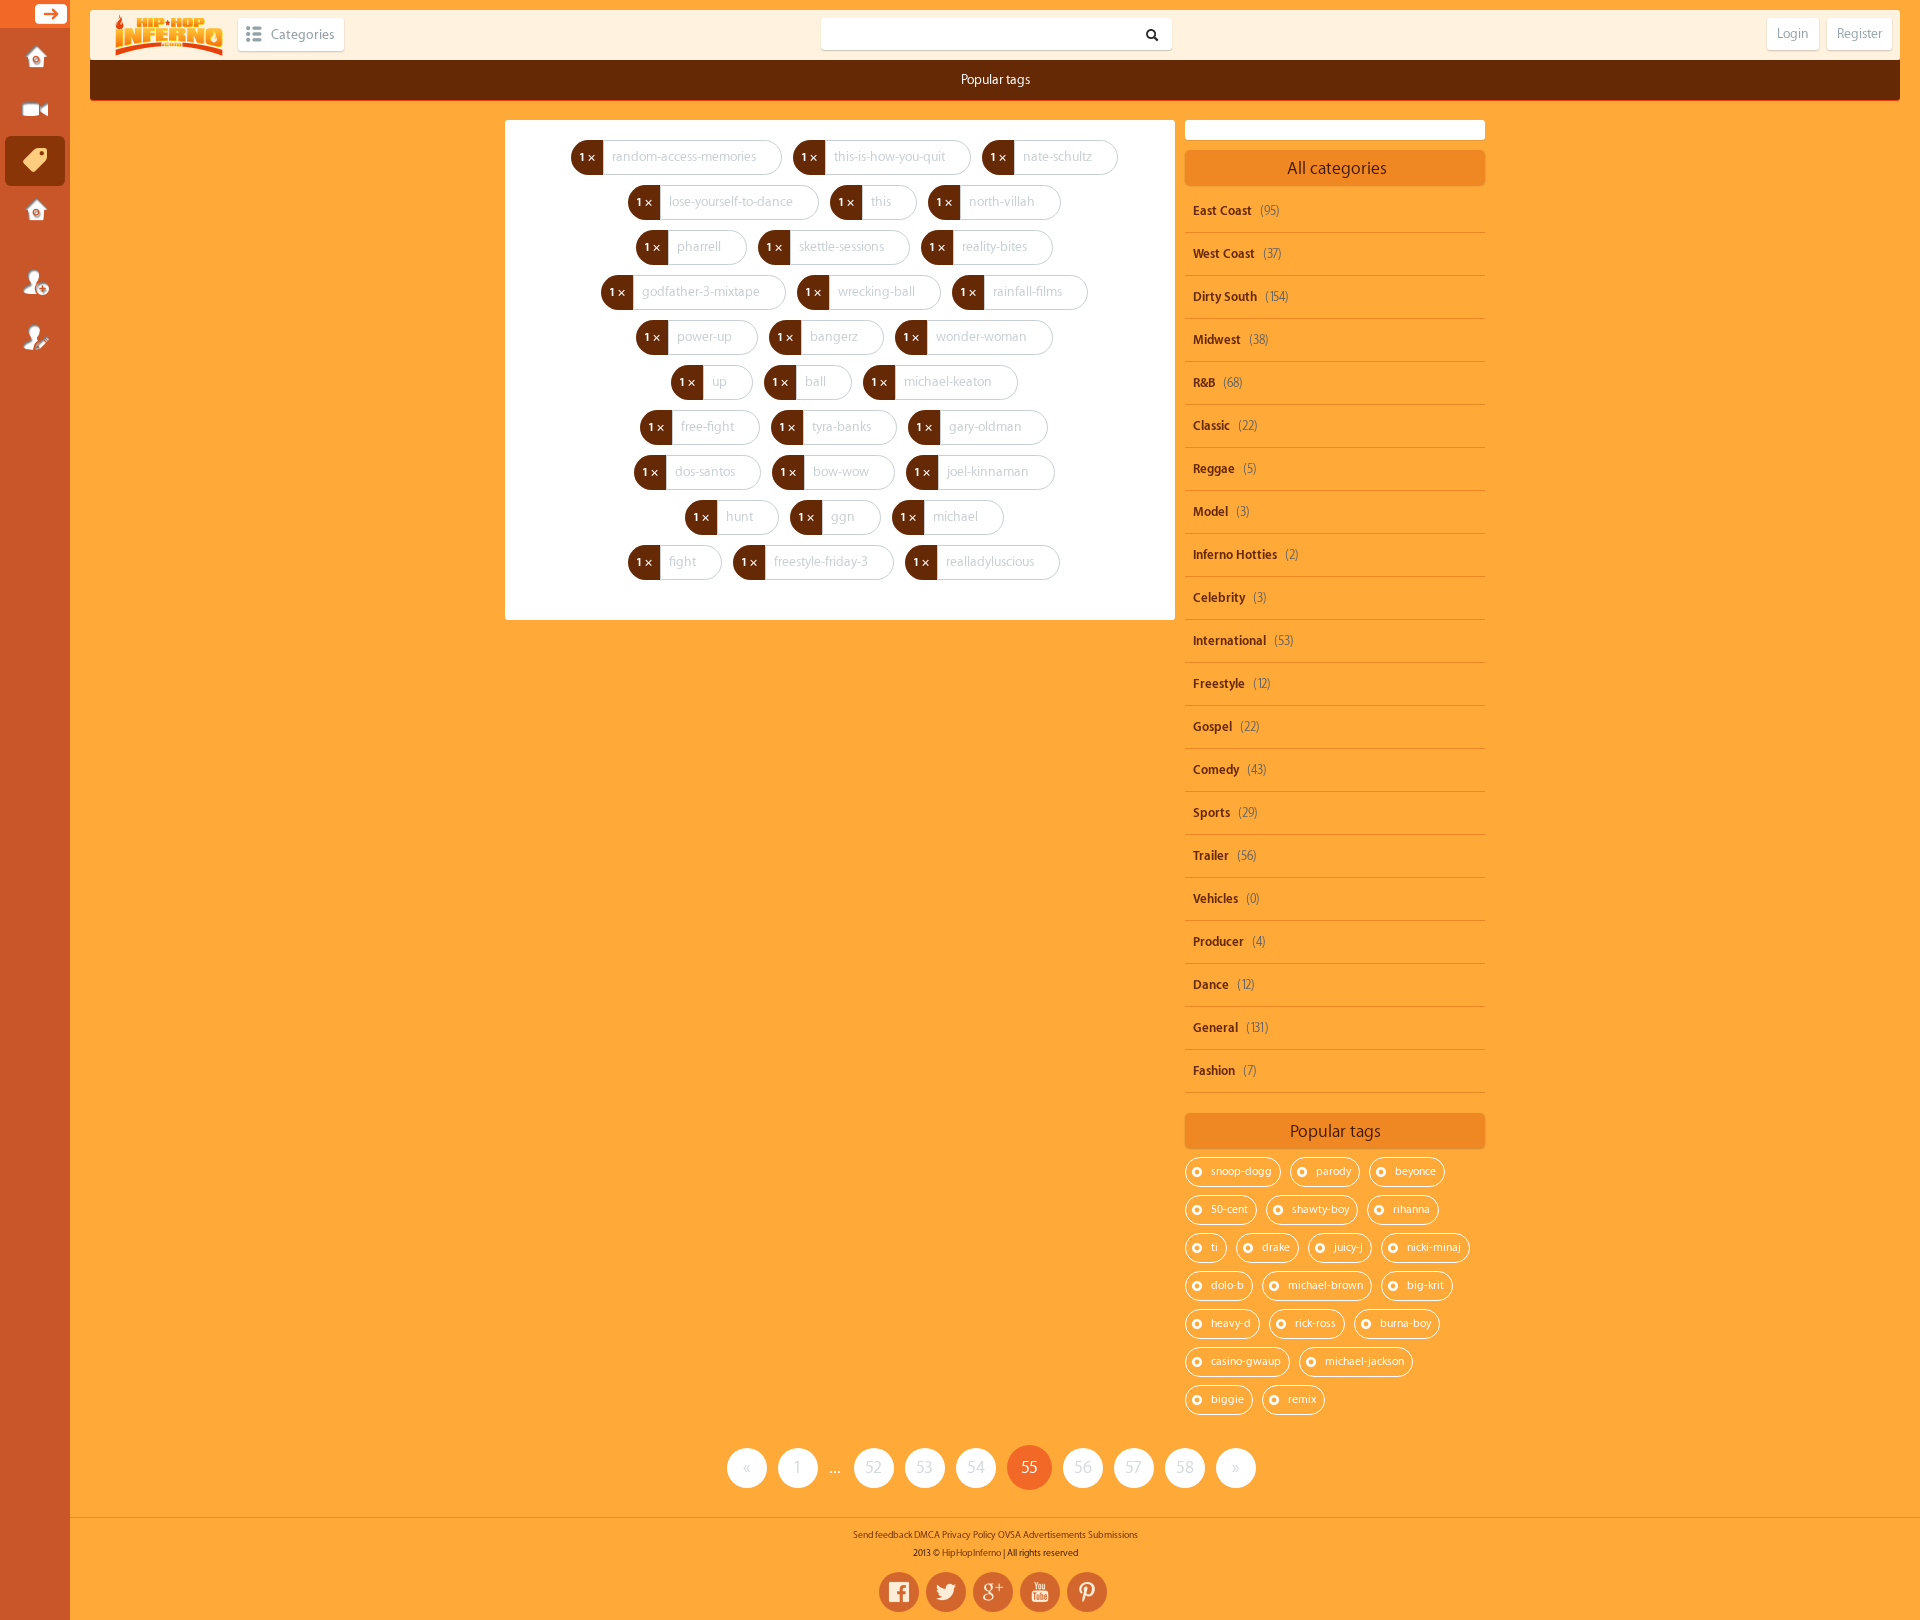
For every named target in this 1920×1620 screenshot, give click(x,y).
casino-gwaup (1246, 1361)
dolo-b (1227, 1285)
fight (682, 561)
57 (1133, 1467)
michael (955, 516)
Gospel (1212, 727)
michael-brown (1325, 1285)
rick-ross (1315, 1323)
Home (35, 59)
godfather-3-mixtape (701, 291)
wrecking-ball (876, 291)
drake (1276, 1247)
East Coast (1222, 211)
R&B (1204, 383)
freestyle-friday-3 (821, 561)
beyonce (1415, 1171)
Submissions (35, 212)
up (719, 381)
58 (1185, 1467)
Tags (35, 161)
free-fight (707, 426)
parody (1333, 1171)
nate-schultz (1057, 156)
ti (1214, 1247)
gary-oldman (985, 426)
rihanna (1411, 1209)
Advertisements (1054, 1535)
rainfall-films (1027, 291)
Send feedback (882, 1535)
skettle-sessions (841, 246)
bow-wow (841, 471)
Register (35, 337)
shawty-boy (1320, 1209)
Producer (1218, 942)
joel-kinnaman (988, 471)
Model (1210, 512)
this (881, 201)
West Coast (1224, 254)
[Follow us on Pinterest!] (1087, 1592)
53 (924, 1467)
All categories (1337, 168)
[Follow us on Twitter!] (946, 1592)
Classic (1211, 426)
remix (1302, 1399)
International (1229, 641)
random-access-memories (684, 156)
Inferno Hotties (1235, 555)
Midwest (1217, 340)
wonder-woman (981, 336)
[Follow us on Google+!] (993, 1592)
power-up (704, 336)
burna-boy (1405, 1323)
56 (1083, 1467)
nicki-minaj (1434, 1247)
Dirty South (1225, 297)
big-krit (1425, 1285)
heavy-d (1231, 1323)
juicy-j (1348, 1247)
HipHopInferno (971, 1553)
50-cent (1229, 1209)
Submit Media (35, 110)
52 (873, 1467)
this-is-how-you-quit (889, 156)
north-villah (1002, 201)
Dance (1211, 985)
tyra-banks (841, 426)
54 (976, 1467)
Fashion (1214, 1071)
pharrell (699, 246)
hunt (739, 516)
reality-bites (994, 246)
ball (815, 381)
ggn (843, 516)
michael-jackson (1364, 1361)
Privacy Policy (969, 1535)
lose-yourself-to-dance (731, 201)
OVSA (1009, 1535)
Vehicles (1215, 899)
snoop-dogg (1241, 1171)
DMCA (927, 1535)
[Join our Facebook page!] (899, 1592)
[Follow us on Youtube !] (1040, 1592)
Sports (1211, 813)
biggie (1227, 1399)
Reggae (1214, 469)
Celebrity (1219, 598)
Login (35, 282)
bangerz (834, 336)
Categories (302, 34)
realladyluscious (990, 561)
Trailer (1211, 856)
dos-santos (705, 471)
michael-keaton (948, 381)
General (1215, 1028)
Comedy (1216, 770)
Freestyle (1219, 684)
